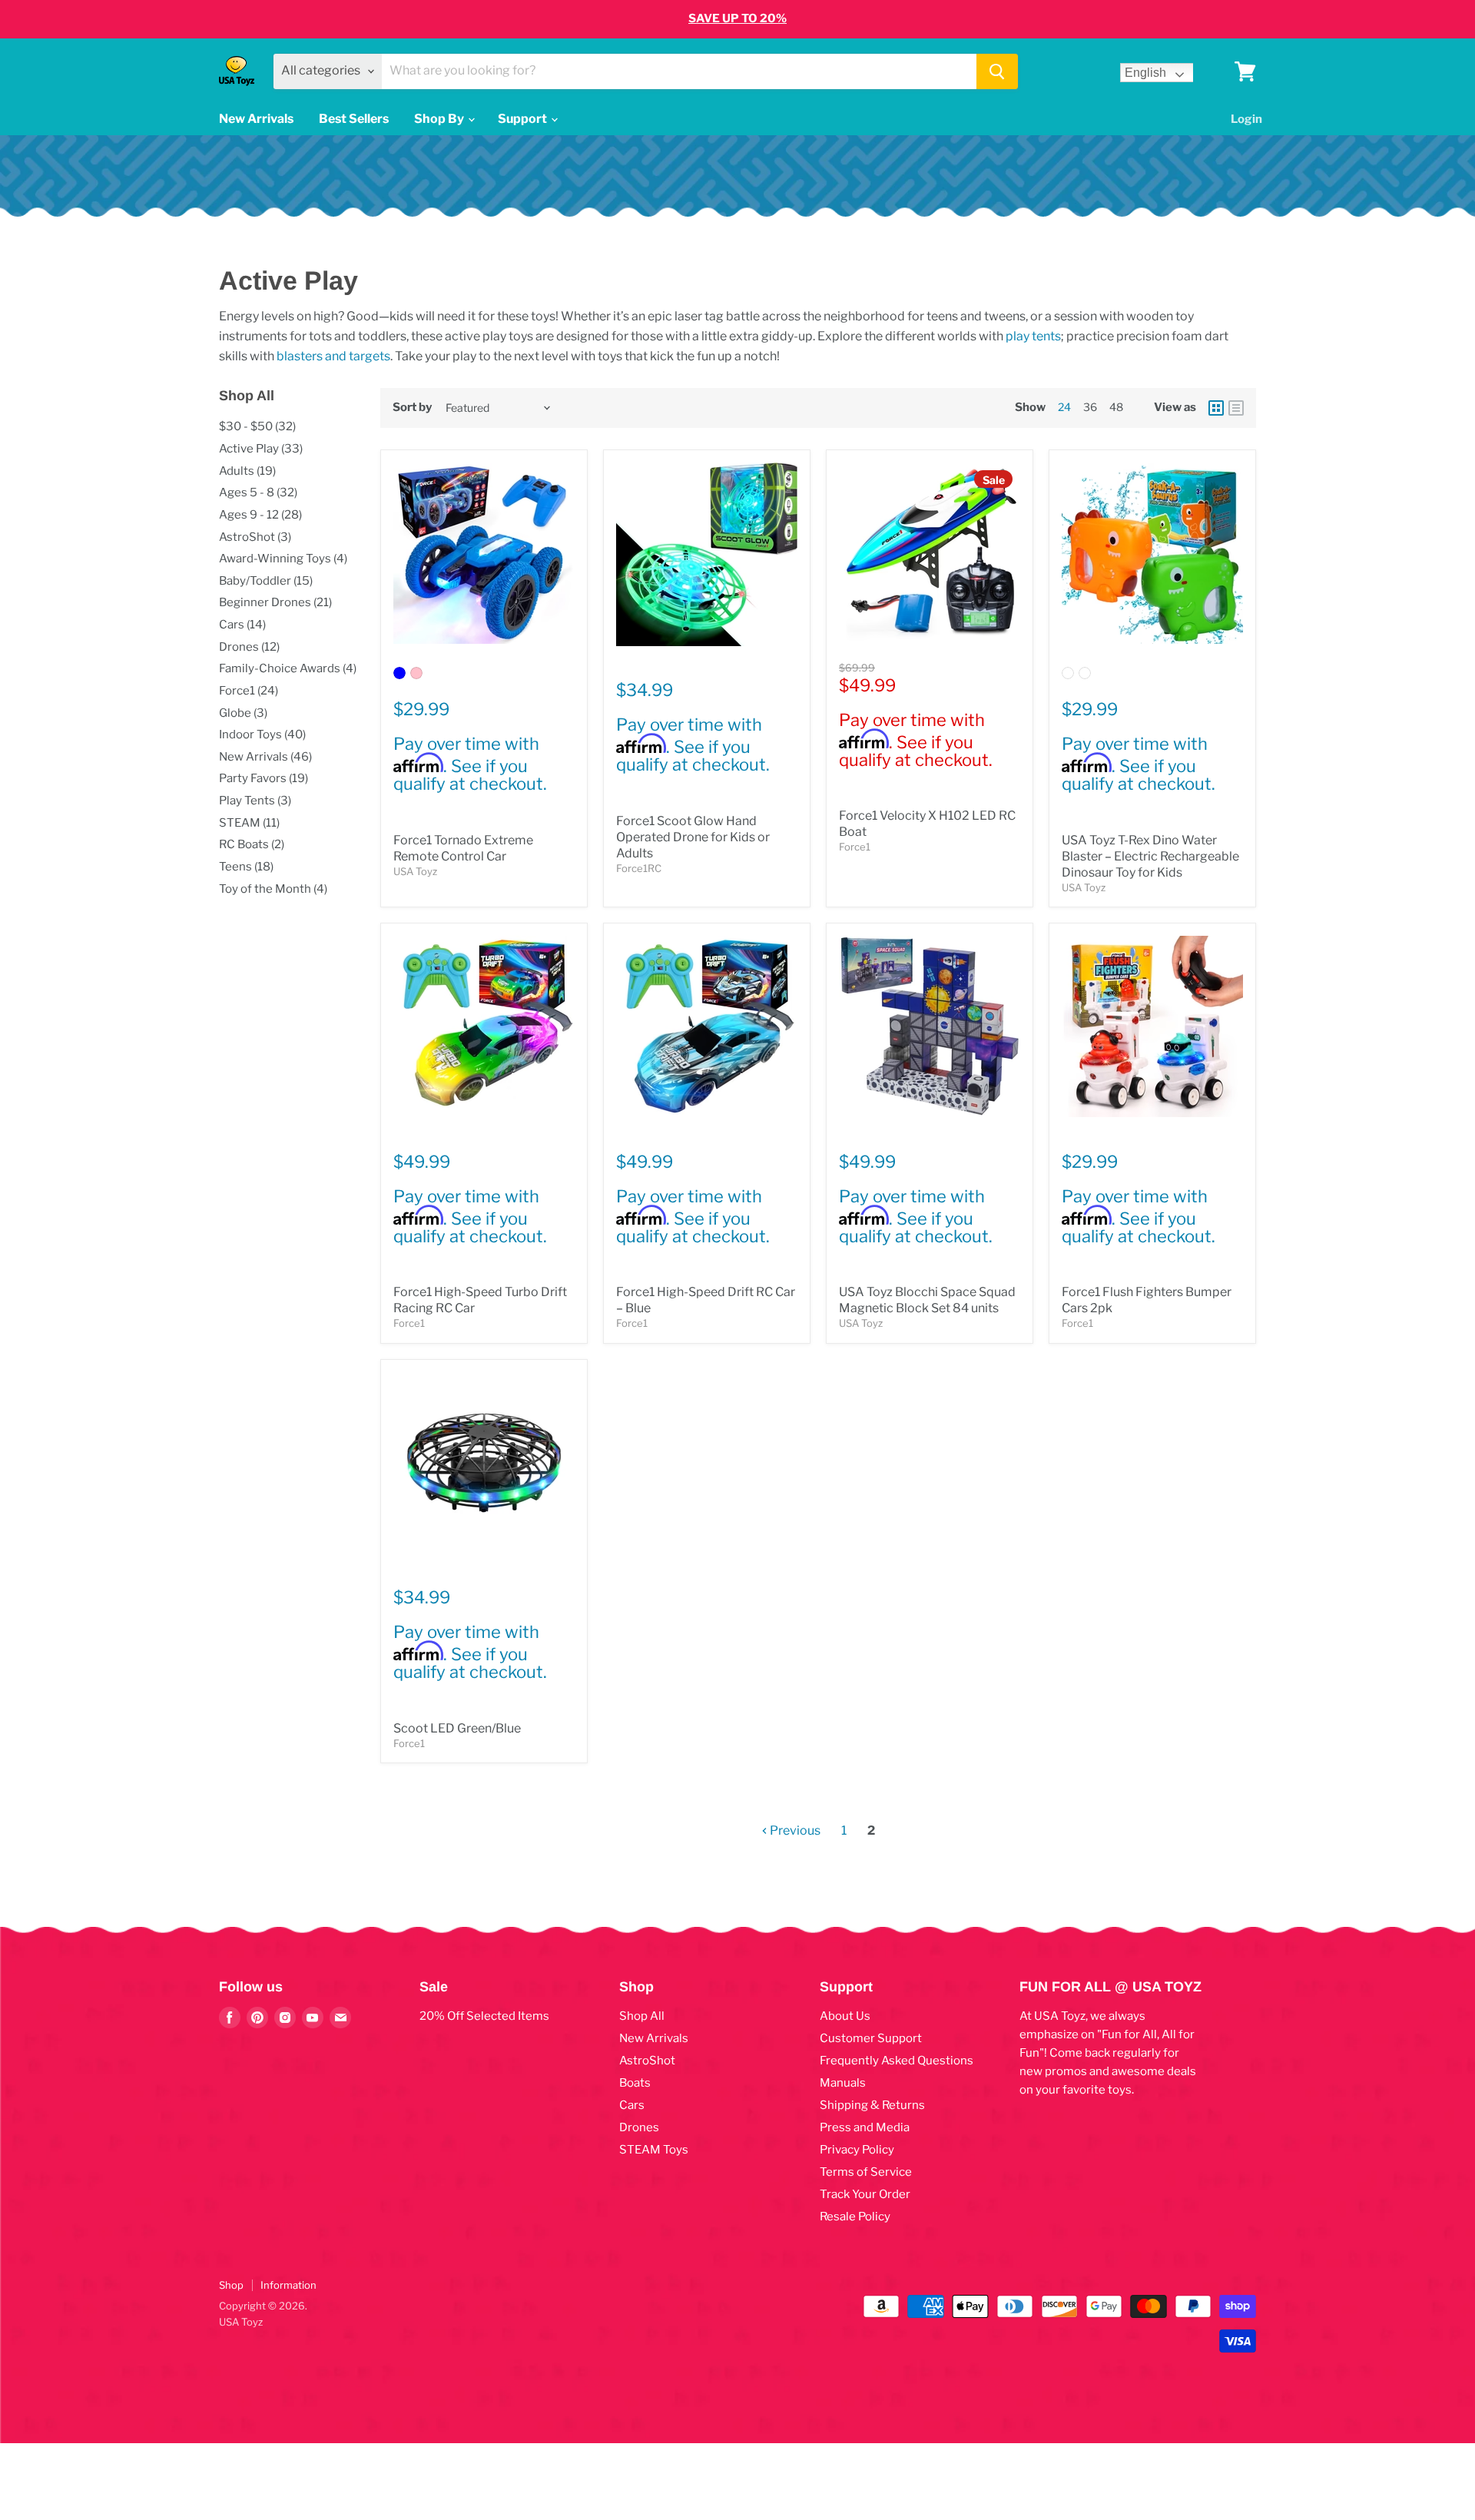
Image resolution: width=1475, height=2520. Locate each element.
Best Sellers (354, 119)
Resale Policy (855, 2217)
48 (1116, 407)
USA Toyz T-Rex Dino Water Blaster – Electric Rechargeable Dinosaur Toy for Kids (1150, 856)
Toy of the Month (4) (273, 889)
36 (1090, 407)
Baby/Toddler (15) (266, 581)
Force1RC (639, 868)
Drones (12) (249, 647)
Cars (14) (242, 625)
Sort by (412, 408)
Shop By (440, 119)
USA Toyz (415, 871)
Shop (231, 2285)
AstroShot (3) (255, 537)
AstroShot (647, 2061)
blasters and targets (333, 356)
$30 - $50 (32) (257, 426)
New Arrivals (256, 119)
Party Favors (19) (264, 778)
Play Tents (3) (255, 801)
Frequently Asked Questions (897, 2061)
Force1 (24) (249, 691)
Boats (635, 2083)
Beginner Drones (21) (275, 602)
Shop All (642, 2016)
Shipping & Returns (872, 2105)
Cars (632, 2105)
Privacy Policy (857, 2150)
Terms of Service (866, 2172)
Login (1246, 119)
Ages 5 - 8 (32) (258, 492)
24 (1064, 407)
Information (288, 2285)
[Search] (997, 71)
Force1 (855, 847)
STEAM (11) (249, 823)
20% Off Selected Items (484, 2016)
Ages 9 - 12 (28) (260, 515)
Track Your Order (865, 2194)
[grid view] (1216, 408)
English (1145, 73)
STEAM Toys (654, 2150)
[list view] (1236, 408)
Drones (639, 2127)
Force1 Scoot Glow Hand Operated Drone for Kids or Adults (693, 837)
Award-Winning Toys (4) (283, 559)
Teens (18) (246, 867)
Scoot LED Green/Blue (457, 1728)
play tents (1033, 336)
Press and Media (865, 2127)
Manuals (843, 2083)
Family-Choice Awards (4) (288, 668)
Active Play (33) (261, 449)
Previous (794, 1830)
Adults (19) (247, 471)
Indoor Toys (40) (262, 734)
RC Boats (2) (252, 844)
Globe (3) (243, 713)
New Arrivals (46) (265, 757)
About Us (845, 2016)
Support (524, 119)
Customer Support (871, 2038)
